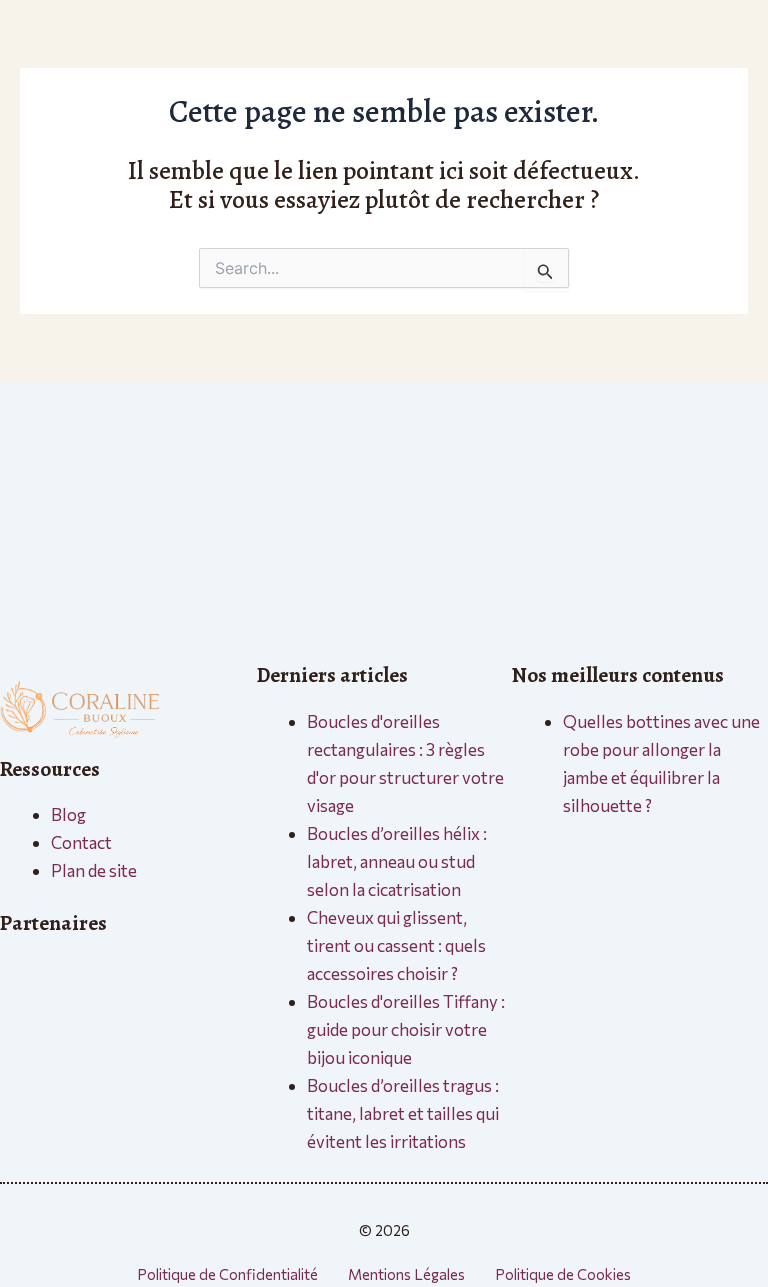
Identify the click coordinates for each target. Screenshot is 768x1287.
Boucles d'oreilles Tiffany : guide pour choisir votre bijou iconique (406, 1029)
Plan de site (94, 870)
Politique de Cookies (563, 1274)
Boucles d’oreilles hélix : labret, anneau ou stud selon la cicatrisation (397, 861)
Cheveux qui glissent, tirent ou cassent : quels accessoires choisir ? (396, 945)
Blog (68, 814)
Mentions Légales (406, 1274)
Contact (81, 842)
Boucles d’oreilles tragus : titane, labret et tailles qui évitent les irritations (403, 1113)
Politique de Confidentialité (227, 1274)
